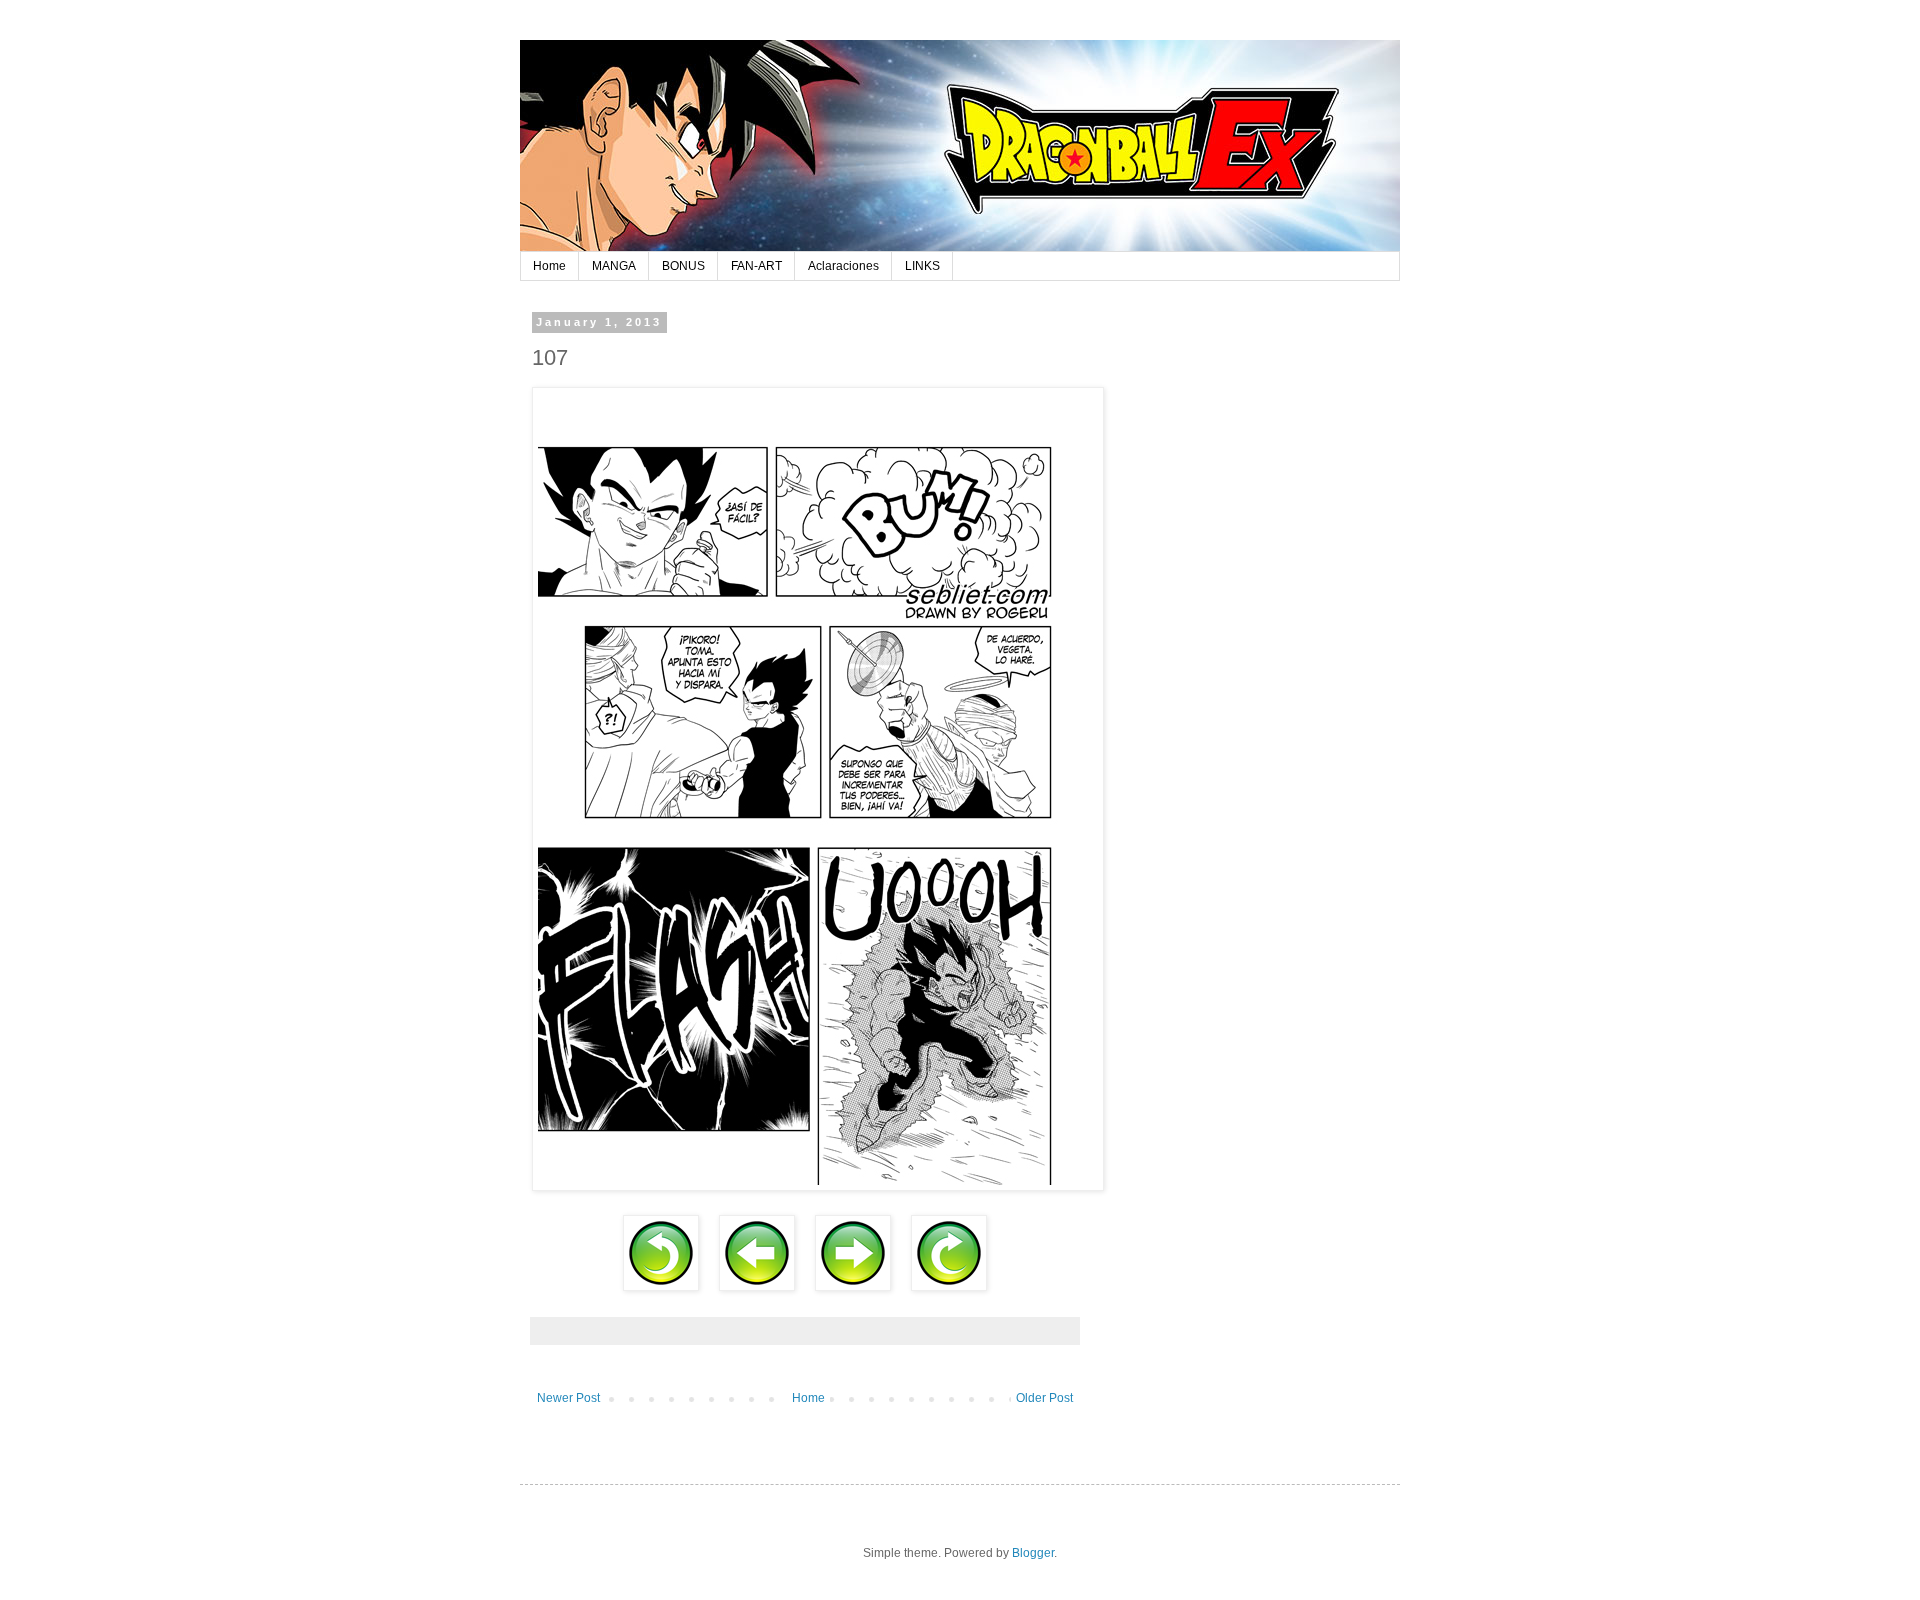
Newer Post (568, 1398)
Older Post (1044, 1398)
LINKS (922, 266)
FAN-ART (756, 266)
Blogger (1033, 1553)
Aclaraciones (843, 266)
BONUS (683, 266)
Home (549, 266)
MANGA (614, 266)
